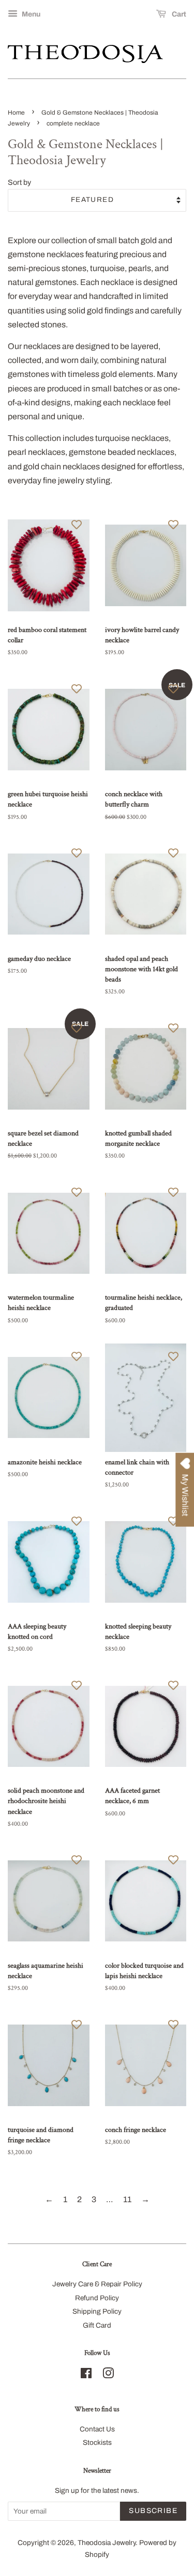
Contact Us (97, 2429)
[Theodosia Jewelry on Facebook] (86, 2375)
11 (127, 2199)
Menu (30, 14)
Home (16, 113)
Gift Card (97, 2325)
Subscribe (153, 2511)
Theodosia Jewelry (107, 2543)
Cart (178, 14)
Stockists (97, 2443)
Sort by (19, 182)
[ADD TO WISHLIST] (77, 524)
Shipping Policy (97, 2311)
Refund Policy (97, 2298)
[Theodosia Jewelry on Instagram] (108, 2375)
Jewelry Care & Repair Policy (97, 2284)
